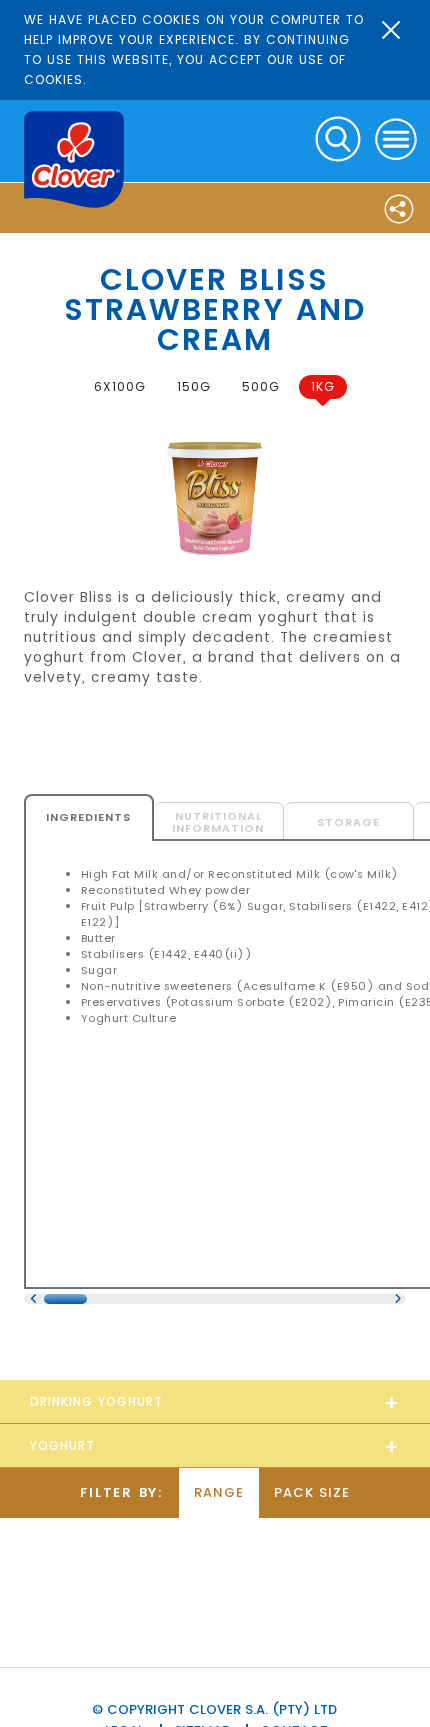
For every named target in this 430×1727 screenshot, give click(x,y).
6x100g (120, 386)
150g (194, 386)
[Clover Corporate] (74, 159)
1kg (323, 386)
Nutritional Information (218, 822)
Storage (348, 822)
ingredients (88, 817)
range (219, 1492)
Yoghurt (62, 1445)
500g (261, 386)
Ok (391, 30)
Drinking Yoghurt (96, 1401)
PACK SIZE (312, 1492)
